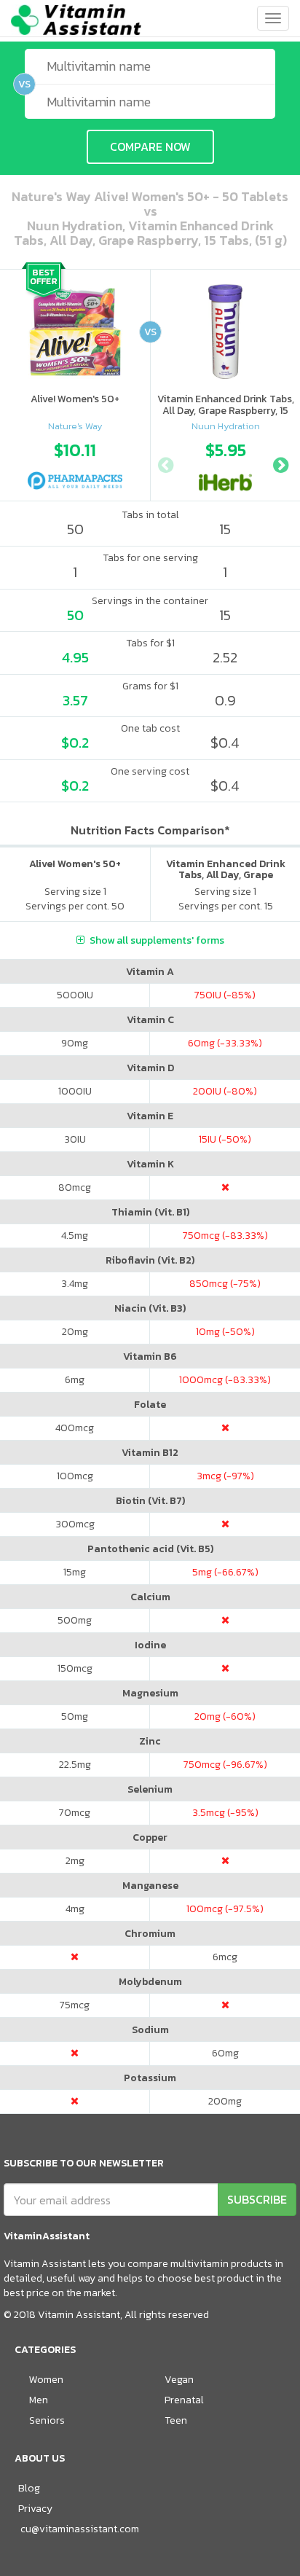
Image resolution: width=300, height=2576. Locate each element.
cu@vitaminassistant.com (80, 2529)
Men (39, 2400)
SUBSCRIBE (257, 2199)
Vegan (179, 2380)
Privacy (35, 2509)
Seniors (47, 2420)
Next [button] (280, 463)
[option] (75, 462)
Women (46, 2380)
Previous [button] (165, 463)
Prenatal (184, 2400)
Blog (29, 2488)
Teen (176, 2420)
